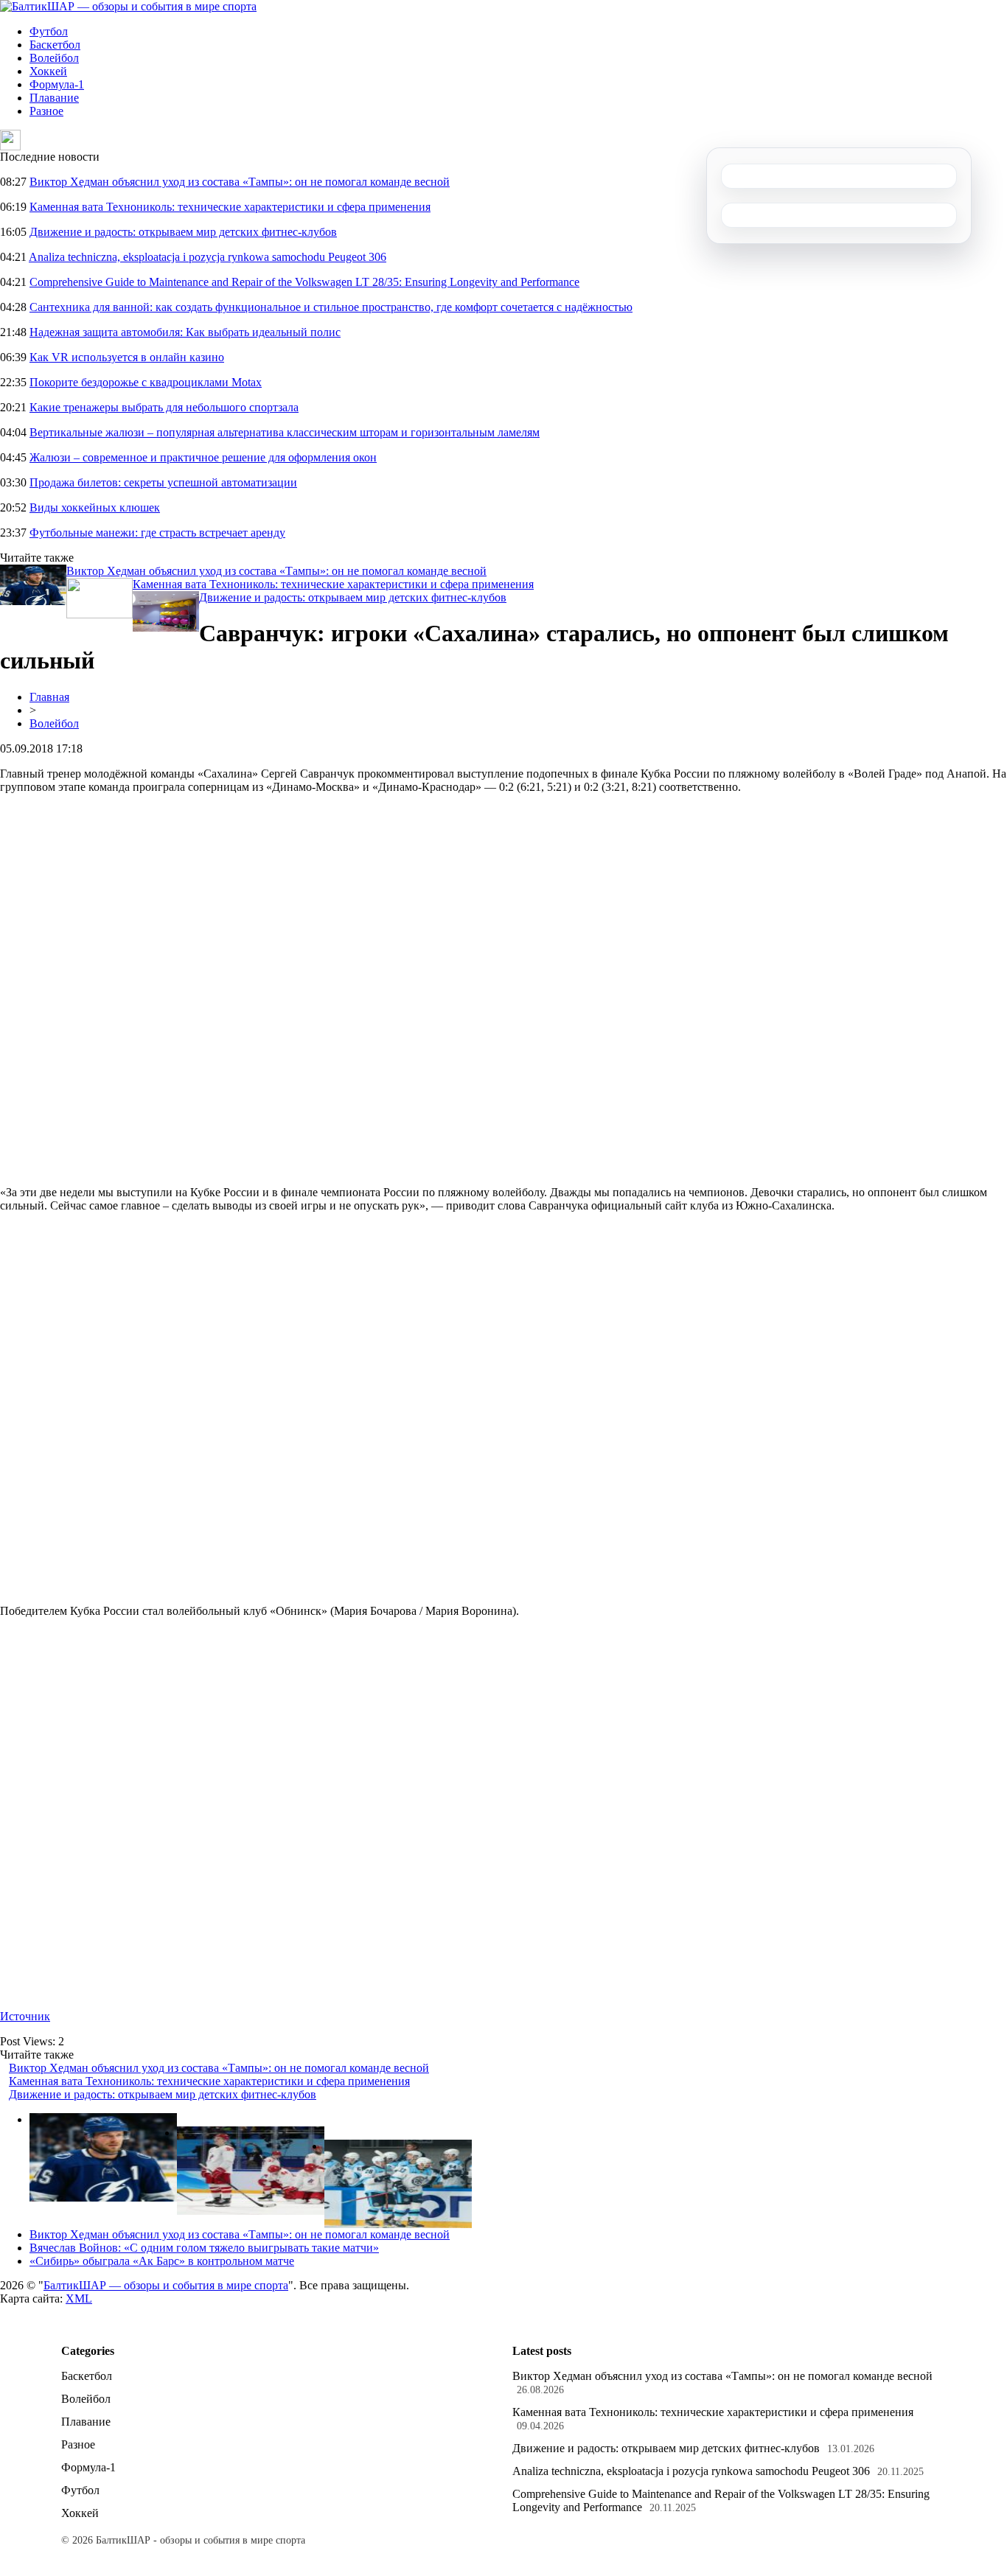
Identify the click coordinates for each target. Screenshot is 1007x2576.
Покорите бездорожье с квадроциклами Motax (146, 382)
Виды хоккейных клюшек (95, 507)
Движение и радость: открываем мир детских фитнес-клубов (183, 232)
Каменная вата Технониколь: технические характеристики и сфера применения (230, 207)
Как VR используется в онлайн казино (127, 357)
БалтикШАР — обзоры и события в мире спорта (166, 2285)
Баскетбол (55, 45)
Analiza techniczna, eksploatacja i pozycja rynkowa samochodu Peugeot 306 (208, 257)
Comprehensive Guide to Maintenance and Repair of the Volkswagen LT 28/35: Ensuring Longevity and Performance (304, 282)
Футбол (49, 31)
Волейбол (54, 58)
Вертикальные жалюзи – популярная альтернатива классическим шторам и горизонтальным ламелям (285, 432)
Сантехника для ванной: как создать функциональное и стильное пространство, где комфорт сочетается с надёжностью (331, 307)
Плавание (54, 98)
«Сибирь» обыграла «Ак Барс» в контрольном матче (162, 2261)
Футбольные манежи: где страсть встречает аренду (157, 533)
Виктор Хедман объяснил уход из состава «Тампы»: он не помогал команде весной (240, 182)
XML (79, 2298)
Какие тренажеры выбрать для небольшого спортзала (164, 407)
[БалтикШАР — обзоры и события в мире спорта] (128, 6)
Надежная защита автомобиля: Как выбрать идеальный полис (185, 332)
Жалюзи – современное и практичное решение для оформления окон (203, 457)
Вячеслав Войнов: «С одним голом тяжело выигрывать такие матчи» (204, 2248)
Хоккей (48, 71)
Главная (49, 697)
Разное (46, 111)
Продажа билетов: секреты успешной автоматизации (163, 482)
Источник (25, 2016)
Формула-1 (57, 84)
